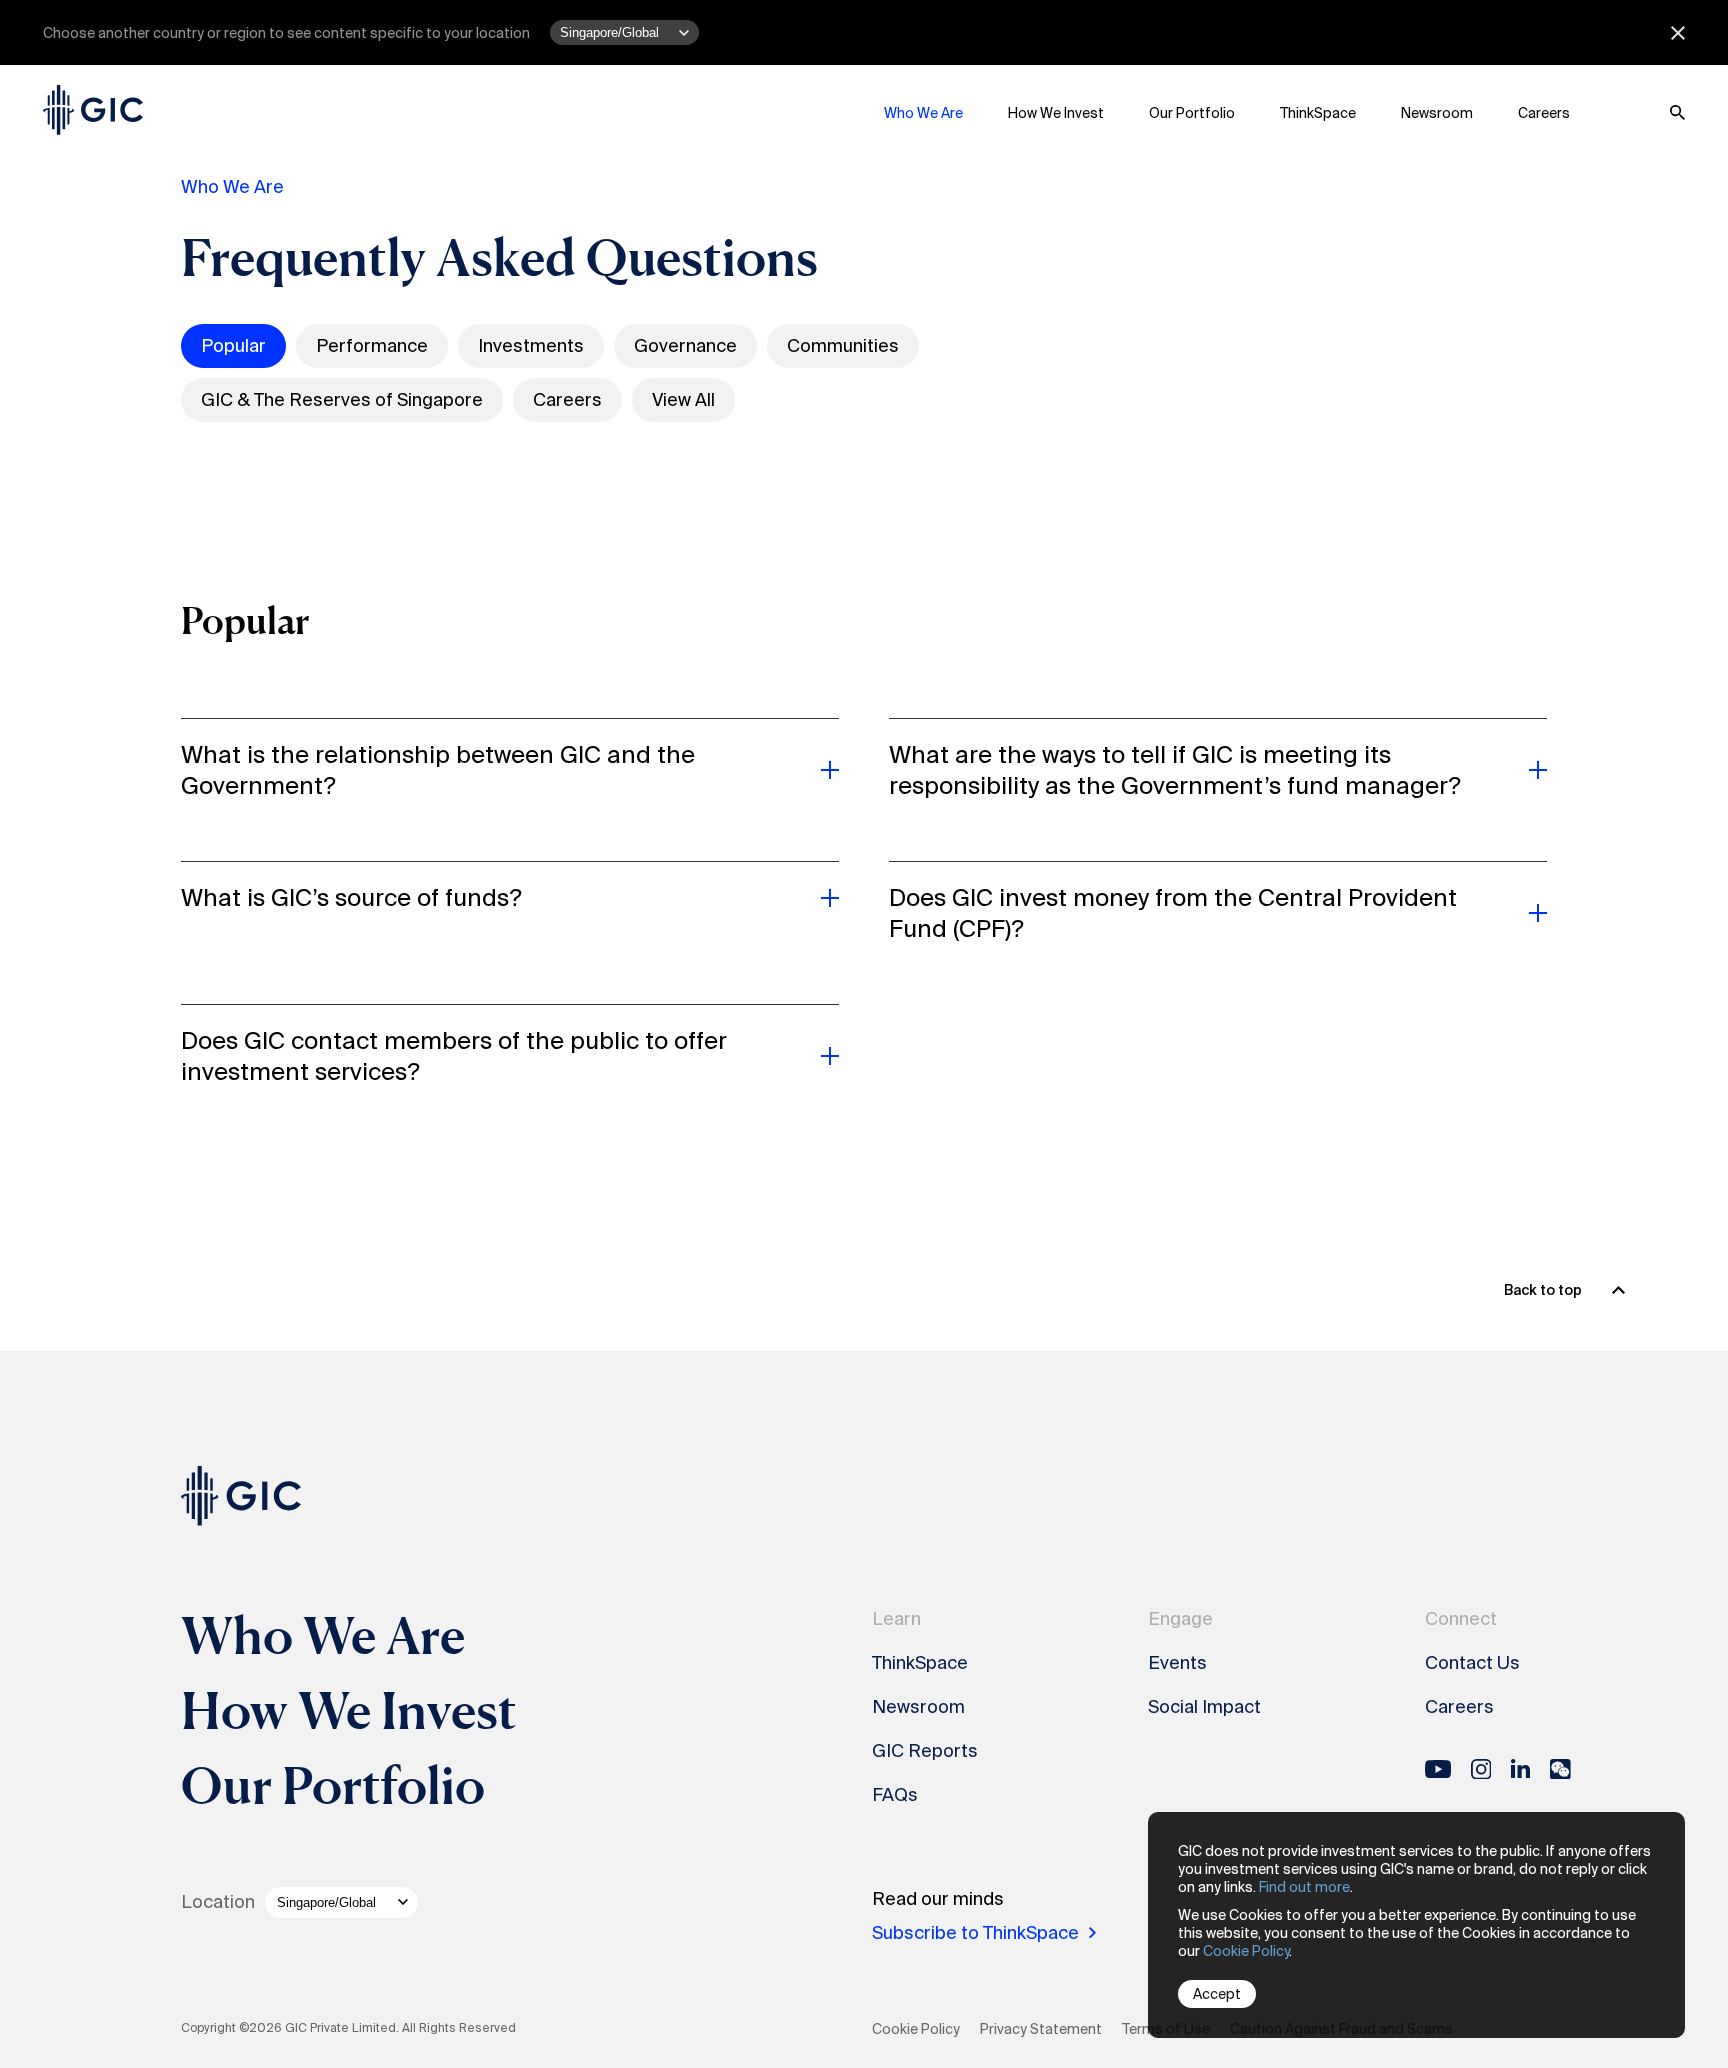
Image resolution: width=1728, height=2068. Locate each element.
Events (1177, 1663)
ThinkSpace (1318, 113)
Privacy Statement (1041, 2029)
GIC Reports (925, 1751)
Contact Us (1472, 1663)
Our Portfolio (1192, 113)
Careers (1544, 113)
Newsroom (1437, 113)
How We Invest (1056, 113)
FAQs (895, 1795)
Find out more (1304, 1887)
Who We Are (923, 113)
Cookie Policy (1246, 1951)
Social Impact (1204, 1707)
